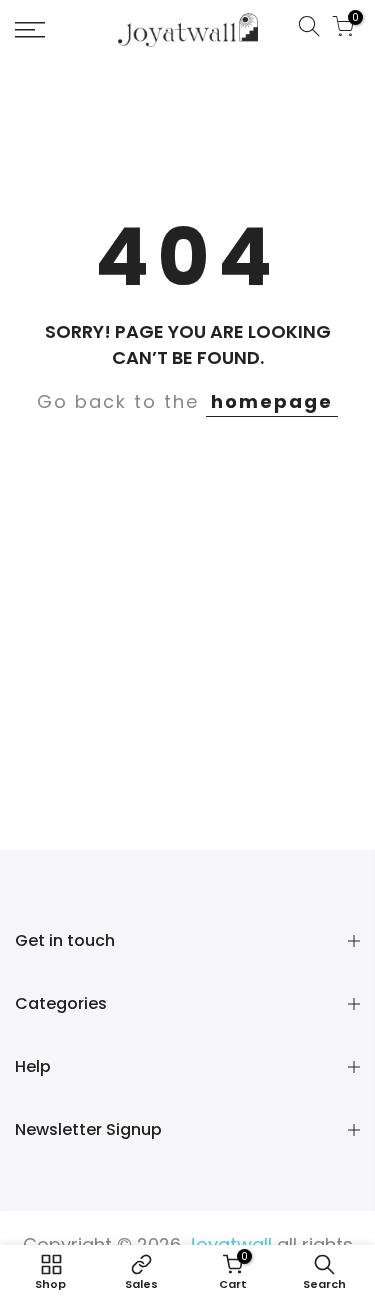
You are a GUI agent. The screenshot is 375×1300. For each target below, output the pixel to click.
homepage (272, 401)
